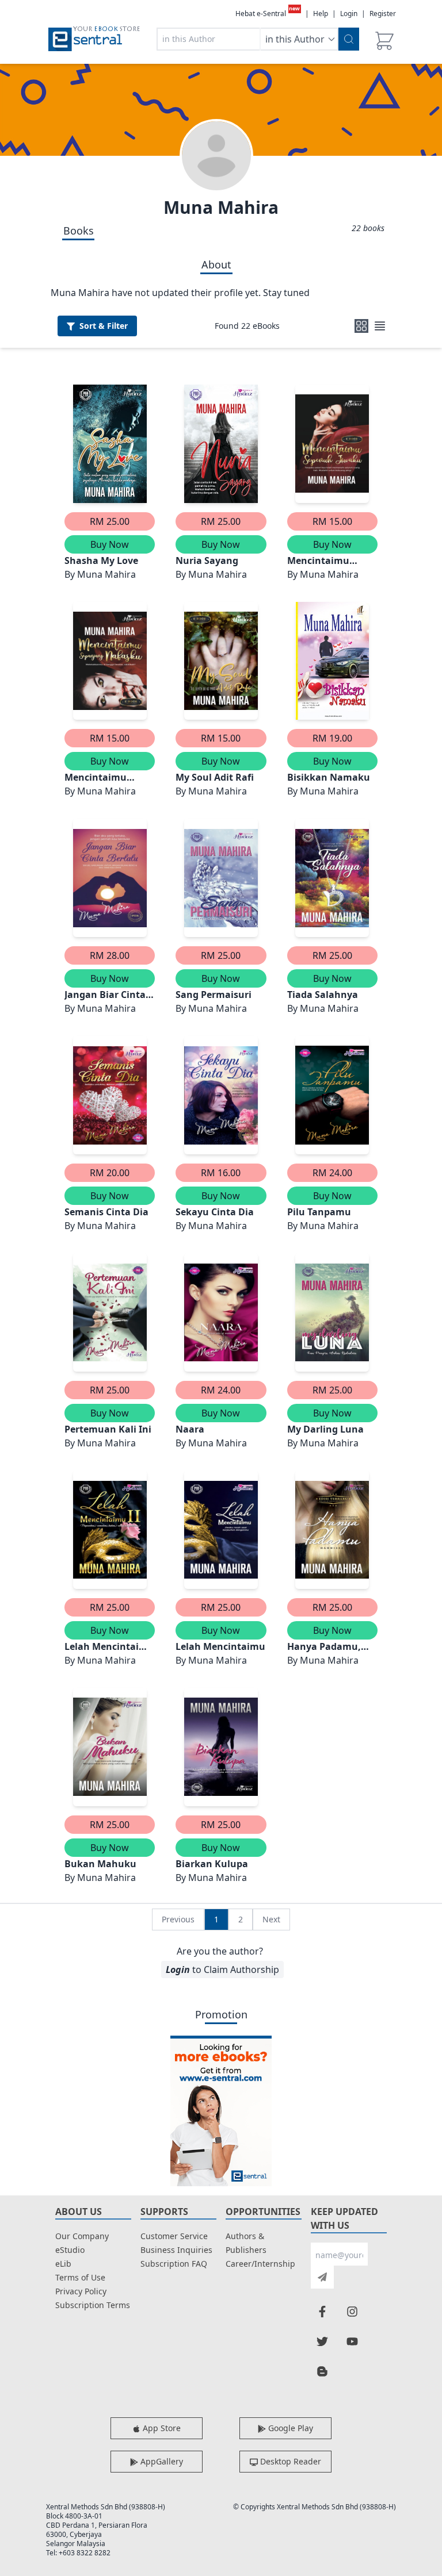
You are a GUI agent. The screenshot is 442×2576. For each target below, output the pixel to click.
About (216, 264)
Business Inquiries (176, 2250)
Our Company (82, 2236)
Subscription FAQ (174, 2264)
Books (79, 231)
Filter (104, 326)
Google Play (289, 2428)
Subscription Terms (93, 2305)
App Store (161, 2428)
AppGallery (161, 2461)
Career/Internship (260, 2264)
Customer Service (174, 2236)
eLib (63, 2264)
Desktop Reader (289, 2461)
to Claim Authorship (222, 1970)
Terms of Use (80, 2277)
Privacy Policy (81, 2291)
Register (383, 14)
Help (321, 14)
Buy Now (110, 544)
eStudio (70, 2250)
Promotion (221, 2014)
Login (349, 14)
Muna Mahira (221, 207)
